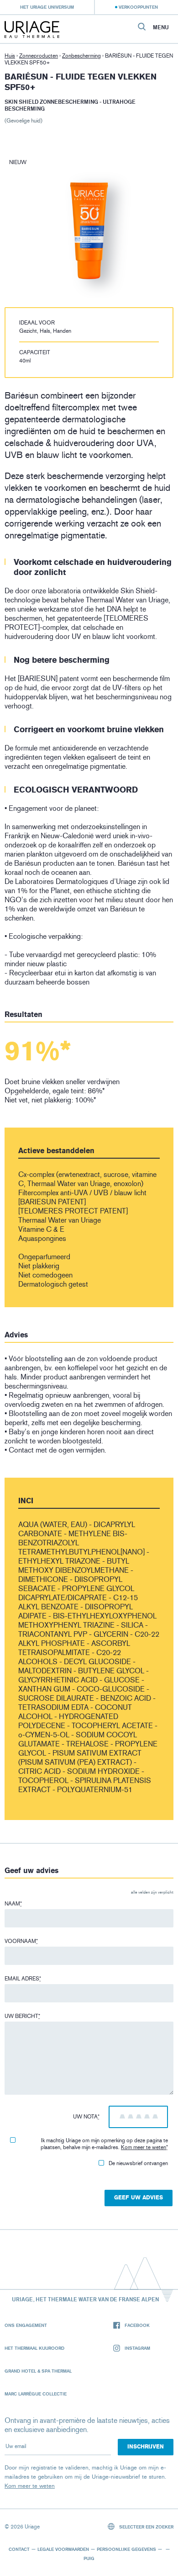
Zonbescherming (81, 56)
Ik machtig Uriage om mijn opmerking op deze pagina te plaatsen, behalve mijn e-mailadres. (104, 2144)
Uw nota (86, 2117)
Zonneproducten (39, 56)
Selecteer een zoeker (146, 2527)
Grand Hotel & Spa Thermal (38, 2371)
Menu (161, 27)
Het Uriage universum (47, 7)
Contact (19, 2549)
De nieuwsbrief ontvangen (138, 2163)
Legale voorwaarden (63, 2549)
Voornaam (21, 1941)
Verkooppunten (138, 7)
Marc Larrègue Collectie (36, 2394)
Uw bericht (22, 2016)
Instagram (137, 2348)
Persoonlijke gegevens (126, 2549)
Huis (10, 56)
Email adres (23, 1979)
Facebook (137, 2325)
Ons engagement (26, 2325)
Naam (13, 1904)
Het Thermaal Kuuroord (34, 2348)
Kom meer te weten (144, 2147)
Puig (89, 2558)
